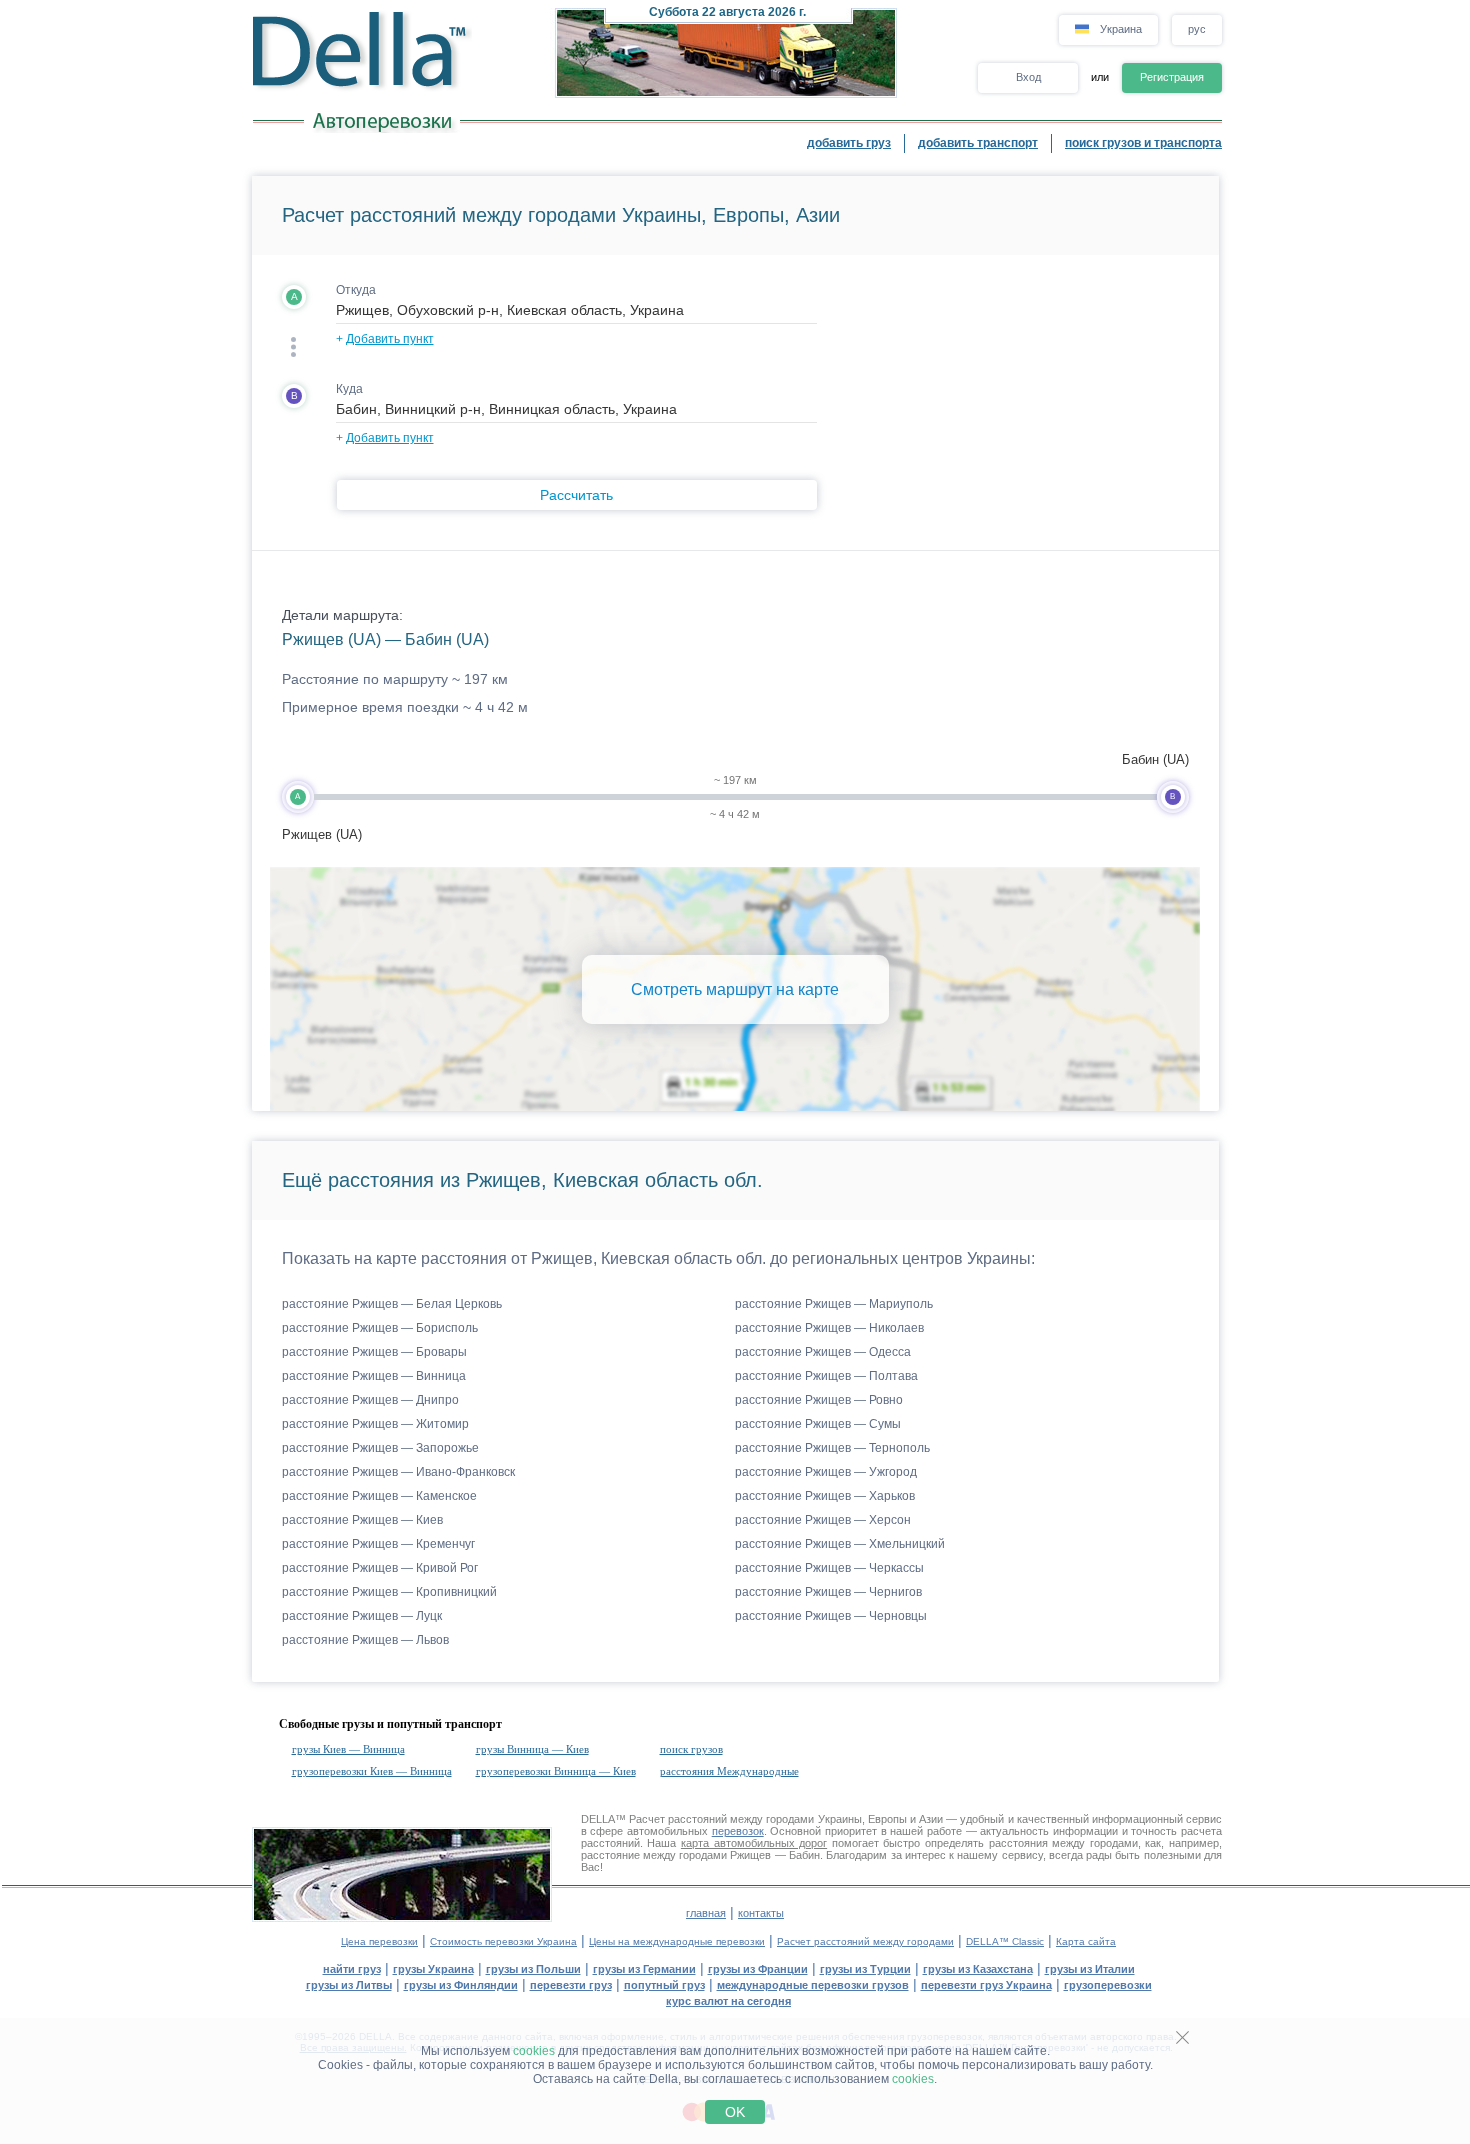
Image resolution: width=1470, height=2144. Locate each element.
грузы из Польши (533, 1969)
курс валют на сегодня (728, 2001)
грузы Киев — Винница (348, 1749)
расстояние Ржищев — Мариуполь (834, 1304)
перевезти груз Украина (986, 1985)
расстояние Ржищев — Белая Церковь (392, 1304)
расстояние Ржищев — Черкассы (829, 1568)
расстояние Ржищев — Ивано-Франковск (398, 1472)
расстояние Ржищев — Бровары (374, 1352)
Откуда (356, 290)
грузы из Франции (758, 1969)
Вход (1028, 77)
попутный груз (664, 1985)
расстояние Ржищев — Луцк (362, 1616)
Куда (349, 389)
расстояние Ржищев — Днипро (370, 1400)
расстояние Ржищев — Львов (365, 1640)
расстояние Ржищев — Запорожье (380, 1448)
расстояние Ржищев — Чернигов (828, 1592)
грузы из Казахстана (978, 1969)
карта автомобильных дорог (754, 1843)
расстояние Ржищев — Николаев (829, 1328)
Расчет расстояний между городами (865, 1941)
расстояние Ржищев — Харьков (825, 1496)
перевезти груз (571, 1985)
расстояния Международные (729, 1771)
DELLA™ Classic (1005, 1941)
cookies (534, 2051)
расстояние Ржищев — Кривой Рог (380, 1568)
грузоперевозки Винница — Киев (556, 1771)
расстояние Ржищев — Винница (374, 1376)
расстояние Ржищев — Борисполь (380, 1328)
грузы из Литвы (349, 1985)
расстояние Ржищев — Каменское (379, 1496)
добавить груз (849, 143)
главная (706, 1913)
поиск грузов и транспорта (1143, 143)
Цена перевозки (379, 1941)
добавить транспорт (978, 143)
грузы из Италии (1090, 1969)
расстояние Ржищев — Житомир (375, 1424)
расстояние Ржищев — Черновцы (831, 1616)
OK (735, 2112)
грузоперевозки (1108, 1985)
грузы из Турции (865, 1969)
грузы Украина (433, 1969)
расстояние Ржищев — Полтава (826, 1376)
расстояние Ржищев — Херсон (823, 1520)
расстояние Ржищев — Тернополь (832, 1448)
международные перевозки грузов (813, 1985)
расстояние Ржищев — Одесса (823, 1352)
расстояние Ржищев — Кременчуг (378, 1544)
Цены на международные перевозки (677, 1941)
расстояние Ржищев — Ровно (819, 1400)
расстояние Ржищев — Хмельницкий (840, 1544)
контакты (761, 1913)
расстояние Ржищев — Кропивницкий (389, 1592)
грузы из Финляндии (461, 1985)
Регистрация (1172, 77)
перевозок (738, 1831)
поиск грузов (691, 1749)
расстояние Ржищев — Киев (362, 1520)
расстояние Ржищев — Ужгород (826, 1472)
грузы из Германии (644, 1969)
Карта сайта (1086, 1941)
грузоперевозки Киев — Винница (372, 1771)
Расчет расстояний (678, 1819)
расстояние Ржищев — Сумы (818, 1424)
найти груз (352, 1969)
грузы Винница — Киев (532, 1749)
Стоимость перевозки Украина (503, 1941)
